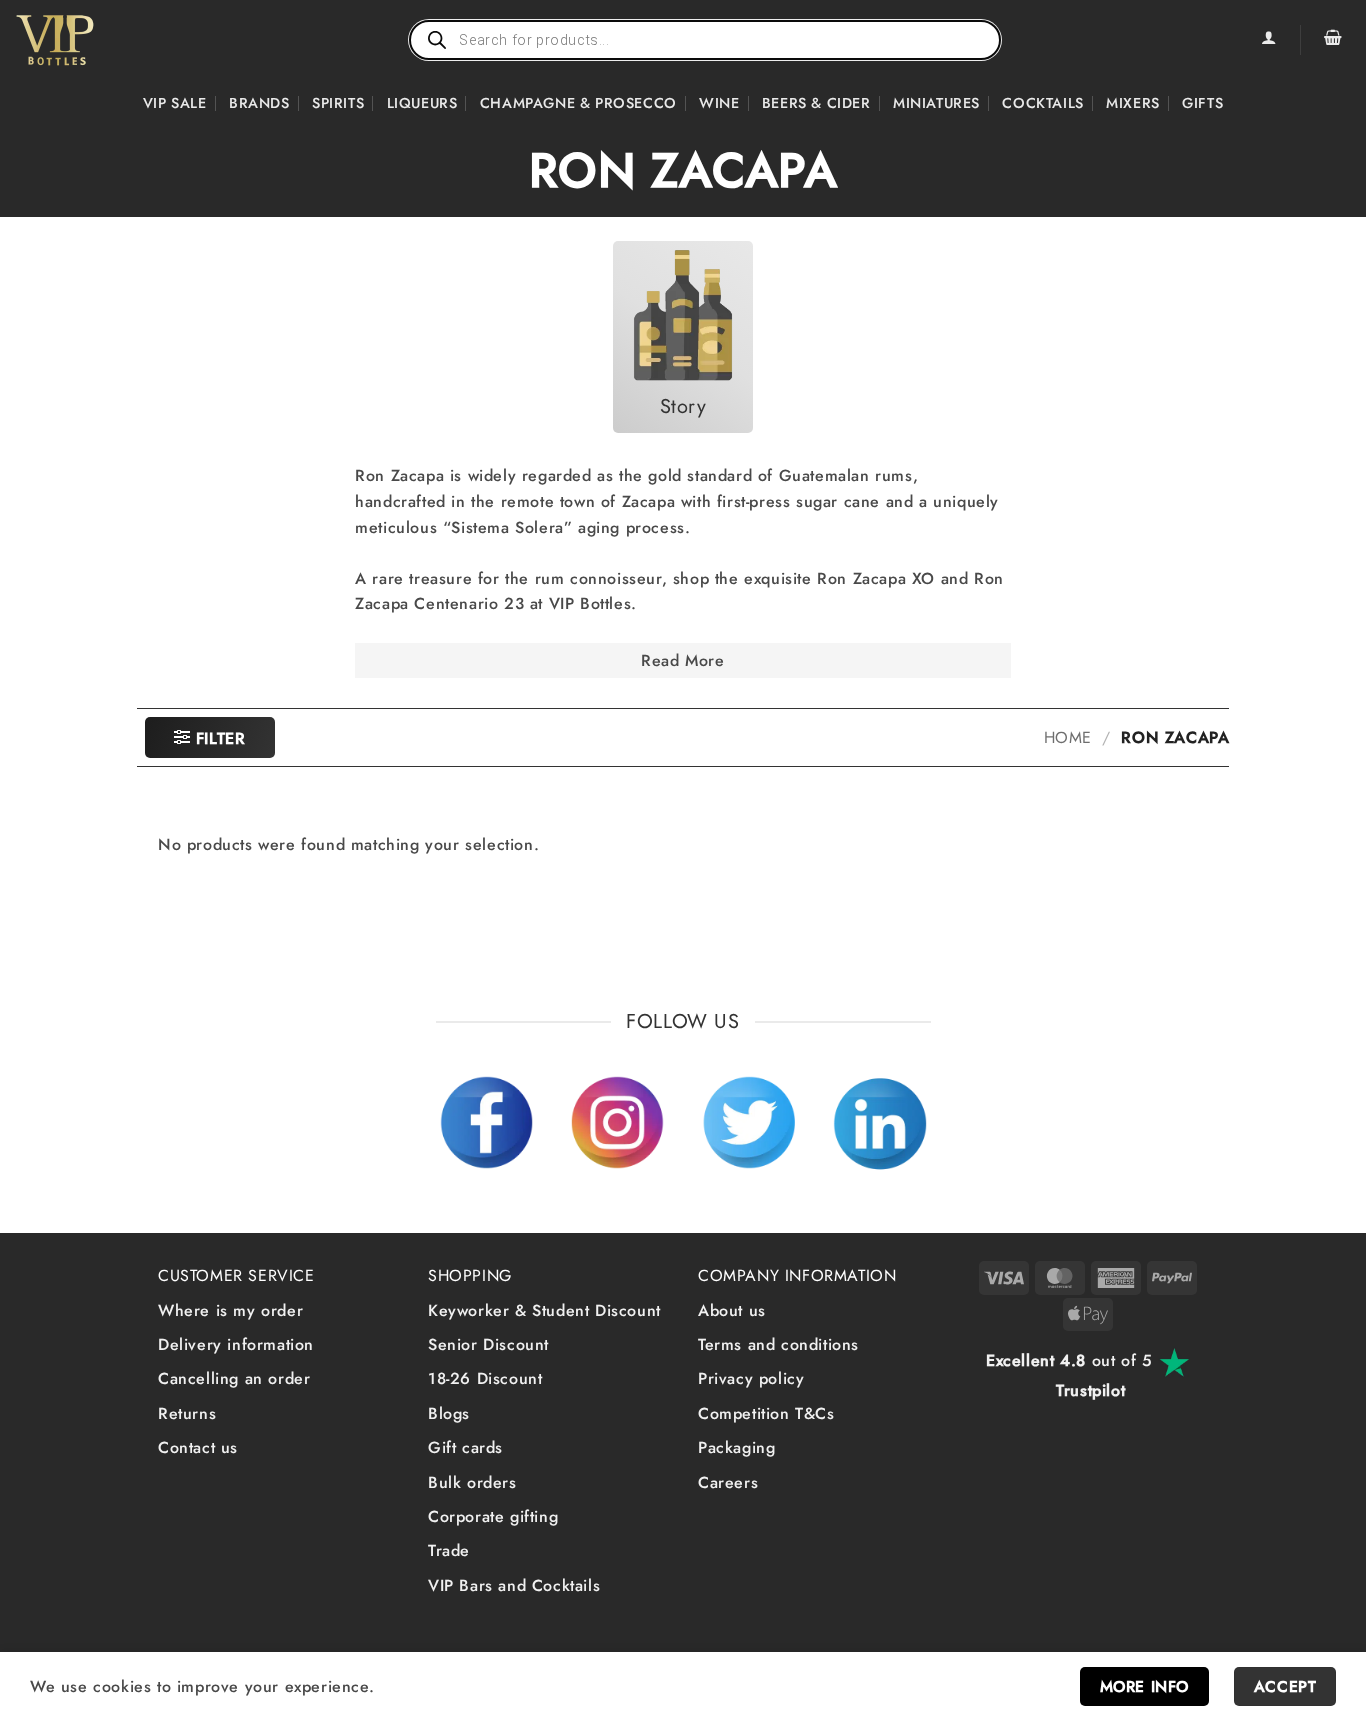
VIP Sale (175, 103)
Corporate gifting (493, 1516)
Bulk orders (472, 1482)
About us (732, 1310)
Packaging (736, 1447)
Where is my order (230, 1310)
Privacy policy (751, 1378)
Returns (187, 1413)
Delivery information (236, 1344)
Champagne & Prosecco (578, 103)
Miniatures (936, 103)
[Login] (1268, 40)
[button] (1333, 40)
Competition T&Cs (766, 1413)
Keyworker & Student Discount (544, 1310)
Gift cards (465, 1447)
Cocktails (1042, 103)
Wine (719, 103)
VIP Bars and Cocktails (514, 1585)
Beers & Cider (816, 103)
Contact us (198, 1447)
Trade (449, 1550)
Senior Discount (488, 1344)
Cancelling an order (234, 1378)
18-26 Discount (485, 1378)
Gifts (1202, 103)
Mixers (1133, 103)
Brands (259, 103)
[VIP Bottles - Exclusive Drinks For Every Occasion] (98, 40)
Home (1068, 737)
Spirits (338, 103)
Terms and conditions (778, 1344)
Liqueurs (422, 103)
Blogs (449, 1413)
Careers (728, 1482)
